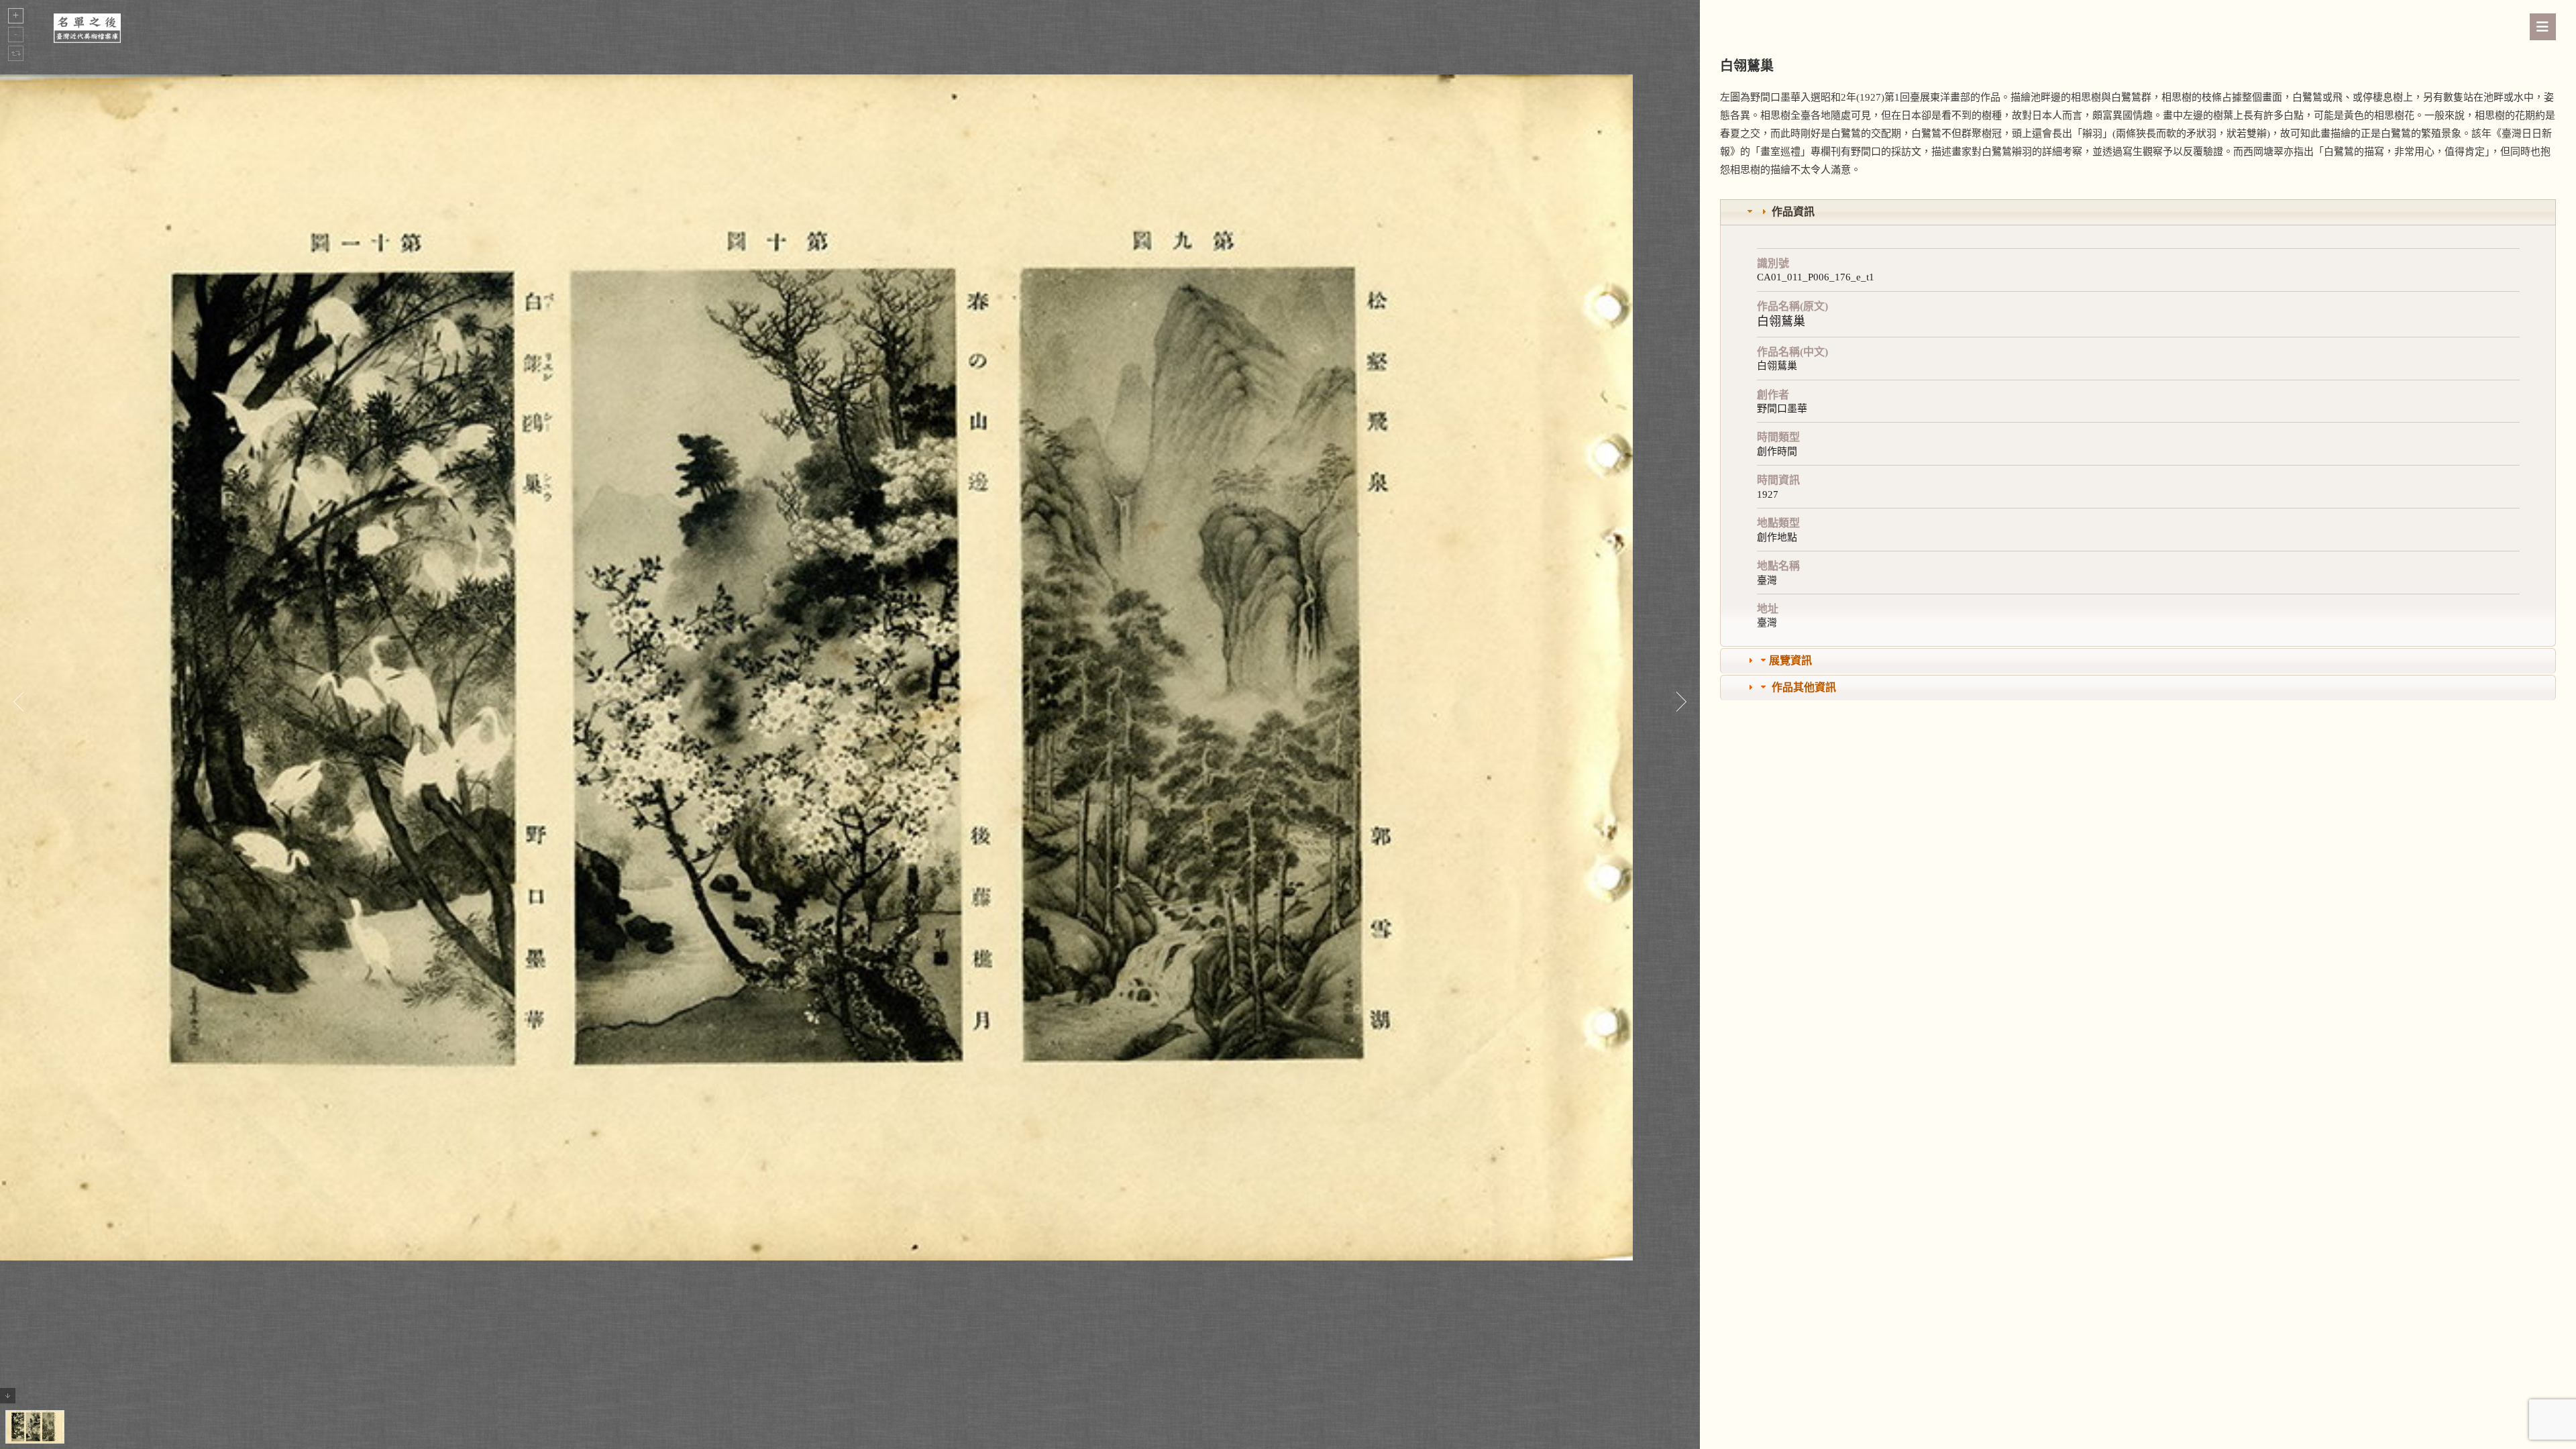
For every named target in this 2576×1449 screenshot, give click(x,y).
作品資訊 (1793, 212)
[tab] (2138, 212)
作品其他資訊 (1804, 687)
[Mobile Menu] (2543, 27)
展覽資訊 (1790, 660)
